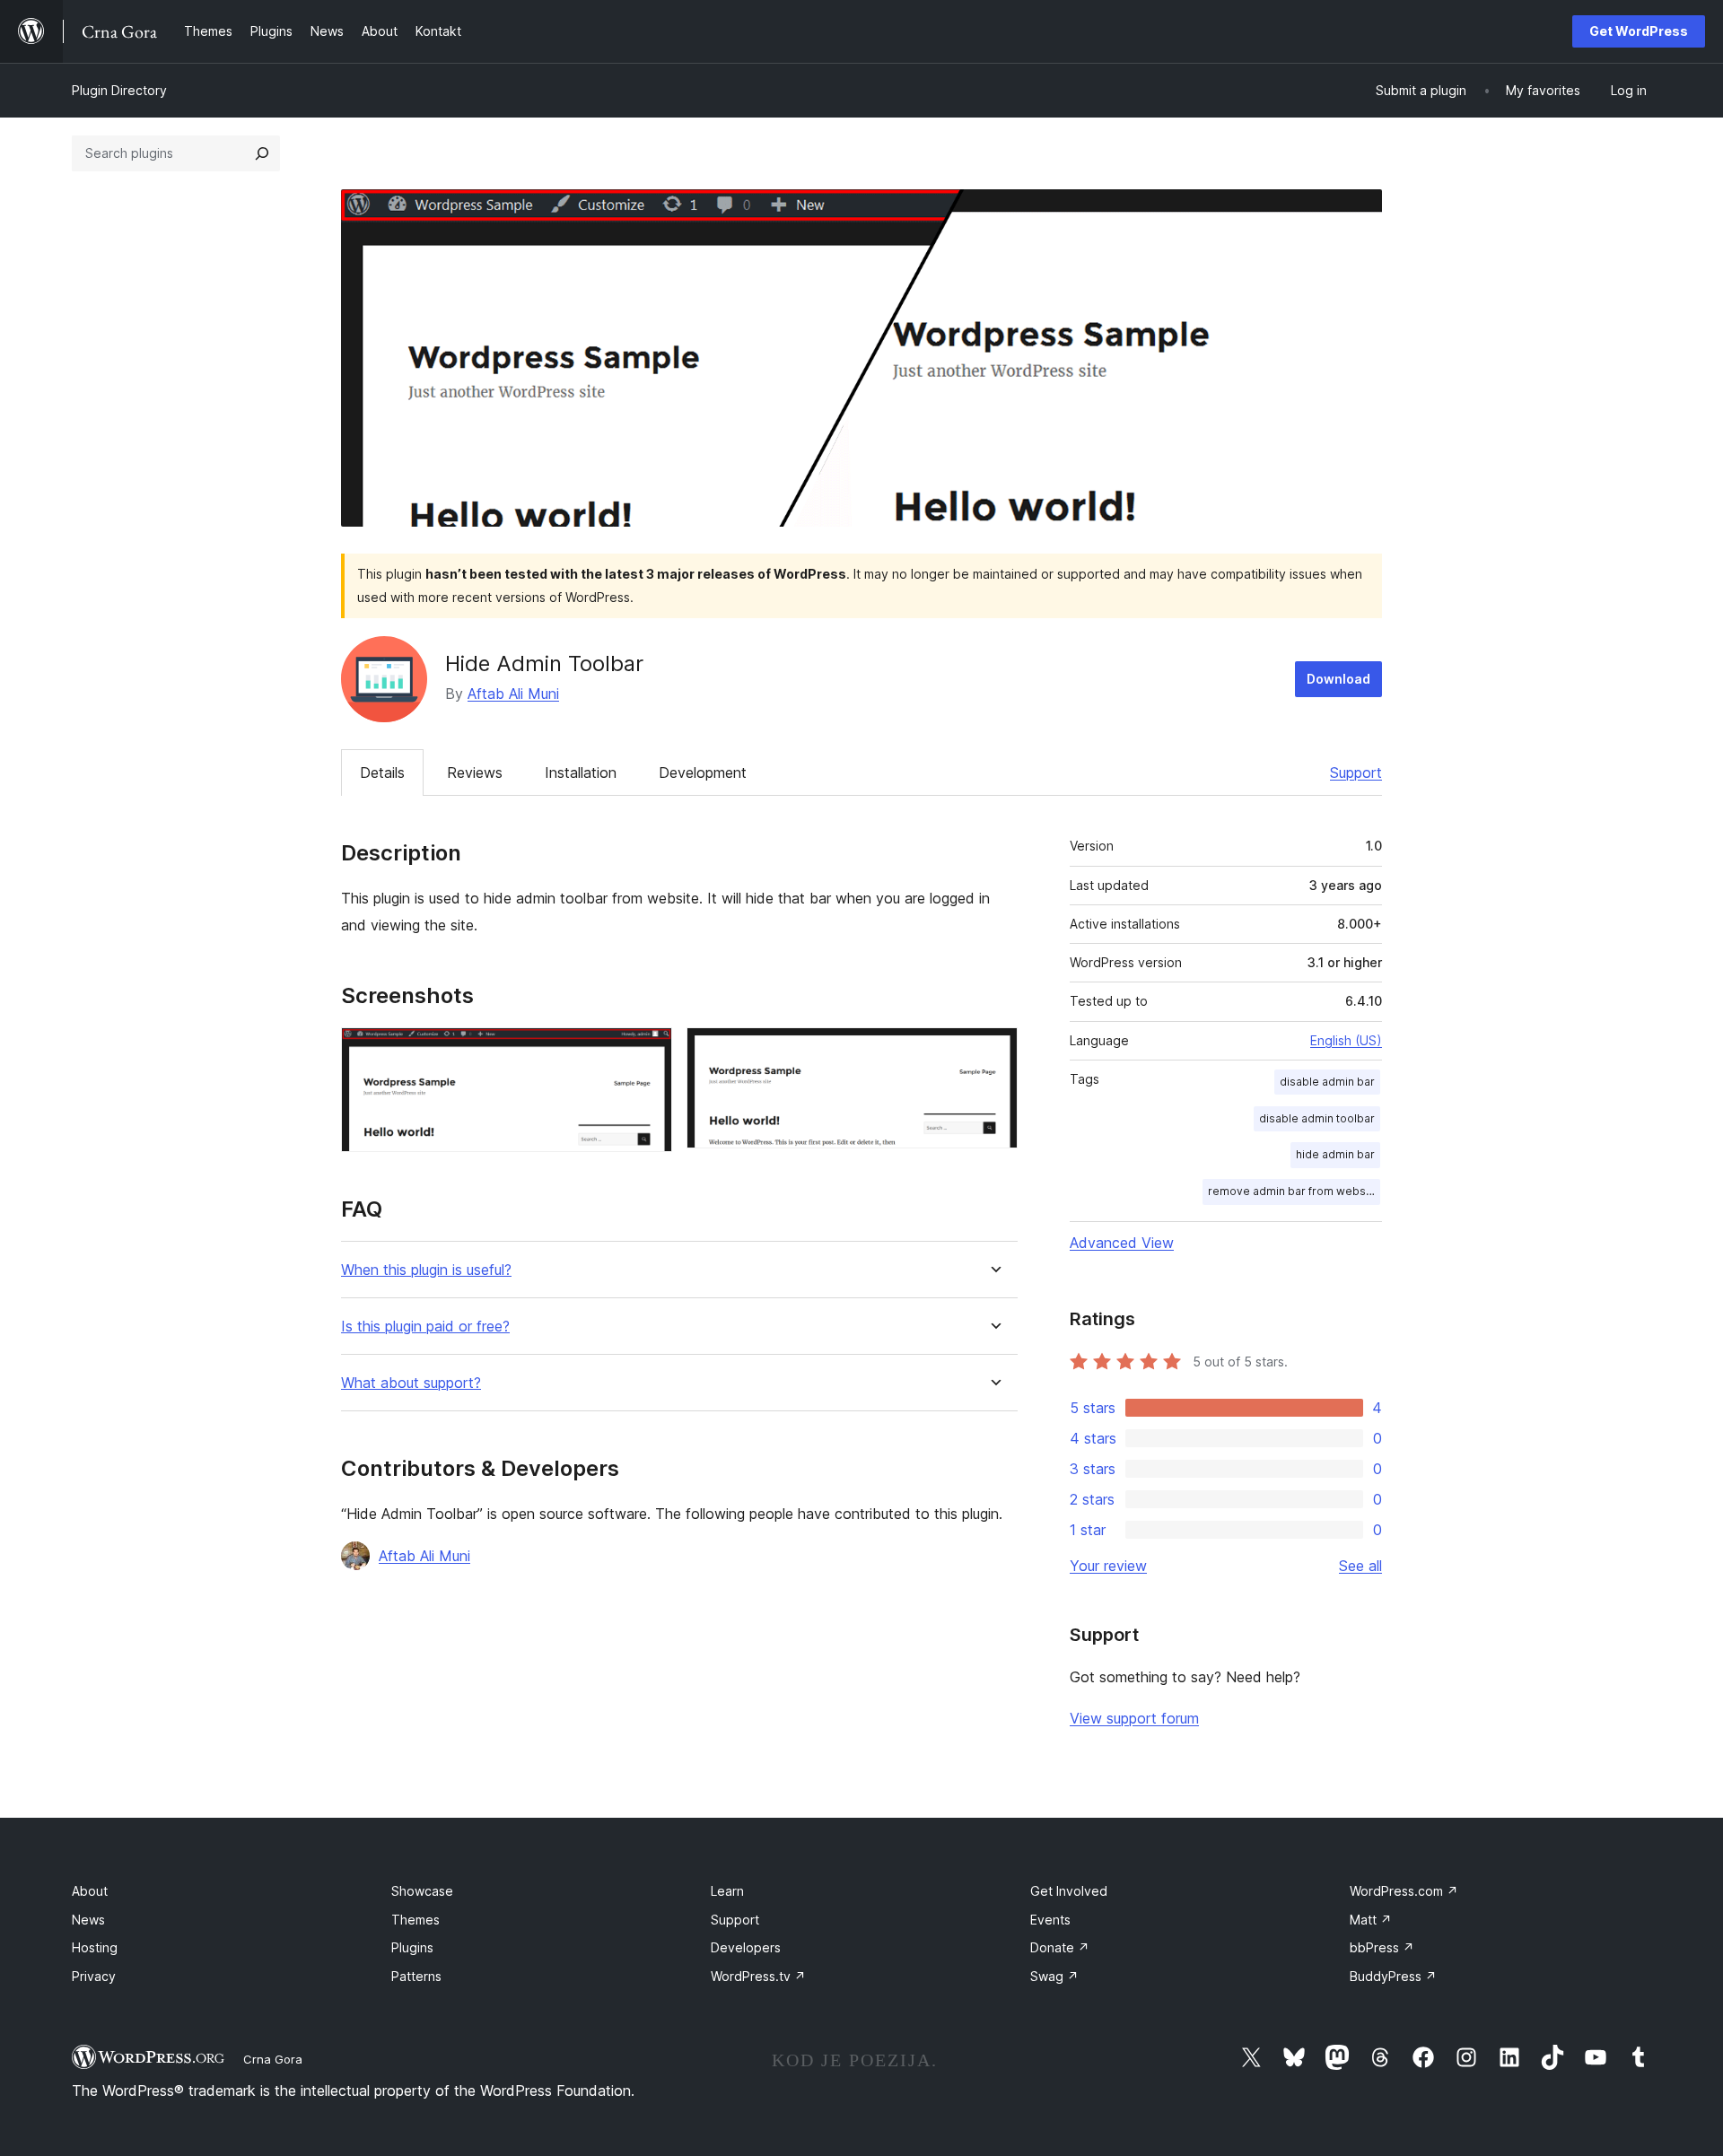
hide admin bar (1335, 1154)
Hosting (95, 1947)
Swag (1054, 1976)
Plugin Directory (119, 90)
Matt (1371, 1920)
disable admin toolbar (1317, 1118)
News (88, 1920)
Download (1338, 679)
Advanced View (1122, 1243)
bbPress (1382, 1947)
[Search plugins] (262, 153)
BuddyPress (1393, 1976)
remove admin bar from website (1294, 1191)
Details (382, 772)
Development (703, 772)
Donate (1060, 1947)
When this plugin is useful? (426, 1270)
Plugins (412, 1947)
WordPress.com (1404, 1891)
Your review (1108, 1566)
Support (1356, 772)
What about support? (411, 1383)
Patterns (416, 1976)
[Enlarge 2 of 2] (993, 1052)
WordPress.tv (758, 1976)
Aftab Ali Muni (513, 694)
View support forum (1134, 1718)
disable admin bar (1327, 1082)
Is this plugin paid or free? (425, 1327)
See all (1360, 1566)
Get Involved (1069, 1891)
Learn (727, 1891)
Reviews (475, 772)
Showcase (422, 1891)
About (90, 1891)
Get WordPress (1639, 31)
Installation (581, 772)
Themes (415, 1920)
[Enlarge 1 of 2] (648, 1052)
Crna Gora (273, 2059)
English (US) (1346, 1040)
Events (1050, 1920)
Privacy (94, 1976)
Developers (746, 1947)
